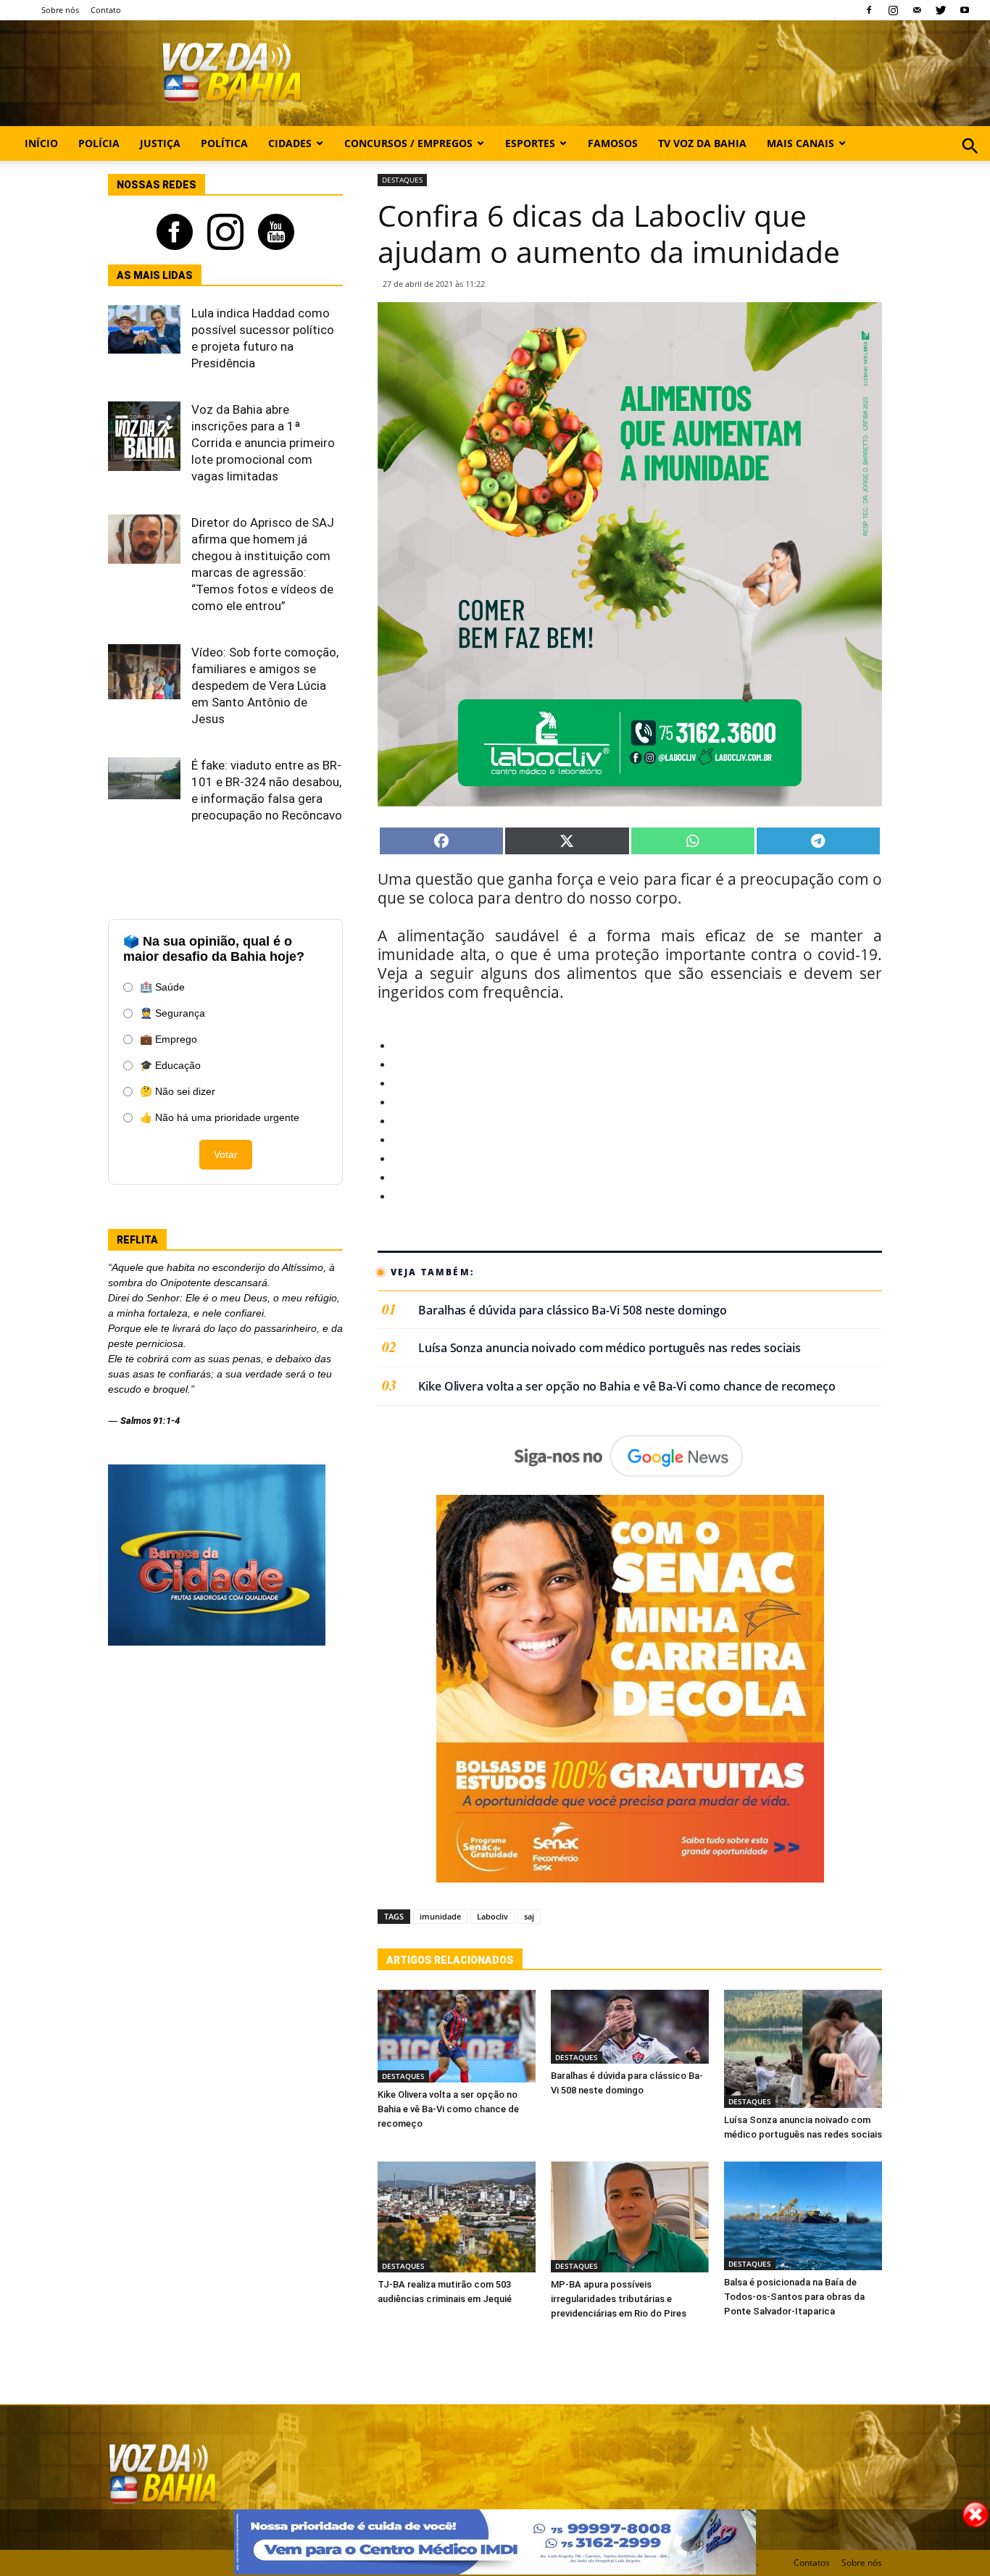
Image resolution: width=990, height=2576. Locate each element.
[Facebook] (869, 10)
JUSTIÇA (160, 143)
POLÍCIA (99, 143)
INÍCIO (41, 143)
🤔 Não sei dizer (178, 1091)
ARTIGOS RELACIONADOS (450, 1960)
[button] (970, 162)
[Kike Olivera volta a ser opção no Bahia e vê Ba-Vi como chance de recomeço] (457, 2037)
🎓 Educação (170, 1065)
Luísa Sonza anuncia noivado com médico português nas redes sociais (610, 1348)
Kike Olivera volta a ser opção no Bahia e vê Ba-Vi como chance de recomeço (627, 1387)
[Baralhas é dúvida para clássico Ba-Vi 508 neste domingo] (630, 2027)
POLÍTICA (224, 143)
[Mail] (917, 10)
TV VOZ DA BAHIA (702, 143)
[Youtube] (965, 10)
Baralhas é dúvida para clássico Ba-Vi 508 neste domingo (573, 1310)
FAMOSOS (613, 143)
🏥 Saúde (162, 987)
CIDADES (290, 143)
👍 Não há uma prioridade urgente (220, 1117)
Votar (226, 1154)
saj (529, 1916)
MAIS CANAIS (800, 143)
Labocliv (492, 1916)
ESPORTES (530, 143)
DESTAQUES (402, 180)
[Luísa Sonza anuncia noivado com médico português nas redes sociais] (803, 2049)
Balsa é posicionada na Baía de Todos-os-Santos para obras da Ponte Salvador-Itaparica (794, 2297)
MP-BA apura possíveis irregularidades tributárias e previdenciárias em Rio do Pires (619, 2299)
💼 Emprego (169, 1039)
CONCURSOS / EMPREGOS (408, 143)
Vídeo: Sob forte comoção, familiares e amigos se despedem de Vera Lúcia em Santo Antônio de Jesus (265, 685)
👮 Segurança (172, 1013)
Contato (106, 10)
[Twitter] (941, 10)
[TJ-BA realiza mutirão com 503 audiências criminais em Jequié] (457, 2217)
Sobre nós (60, 10)
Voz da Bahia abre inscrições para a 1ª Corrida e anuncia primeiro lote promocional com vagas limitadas (263, 443)
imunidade (440, 1916)
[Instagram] (893, 10)
